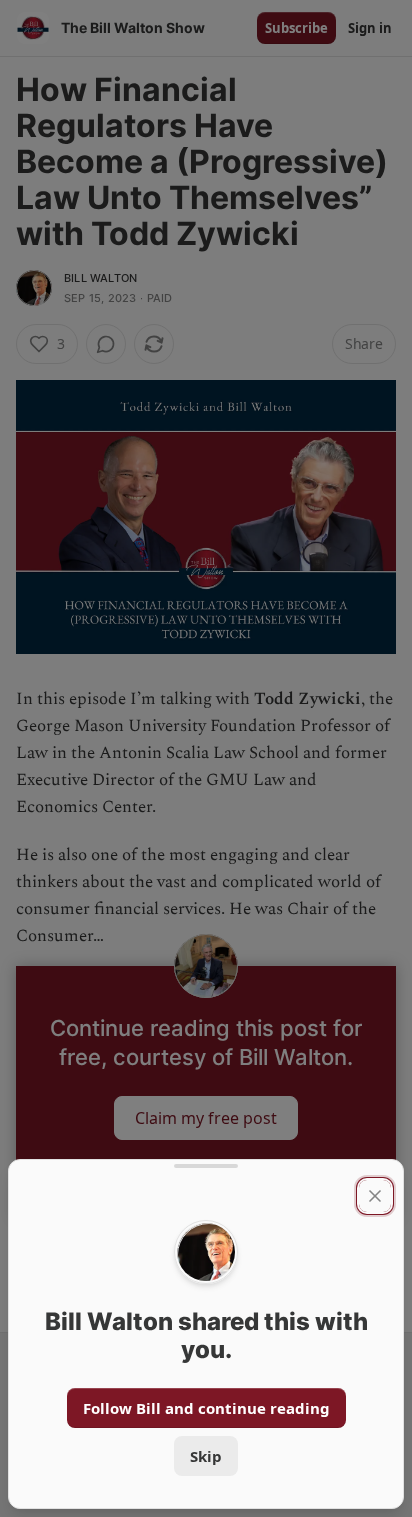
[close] (375, 1196)
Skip (206, 1456)
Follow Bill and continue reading (206, 1408)
